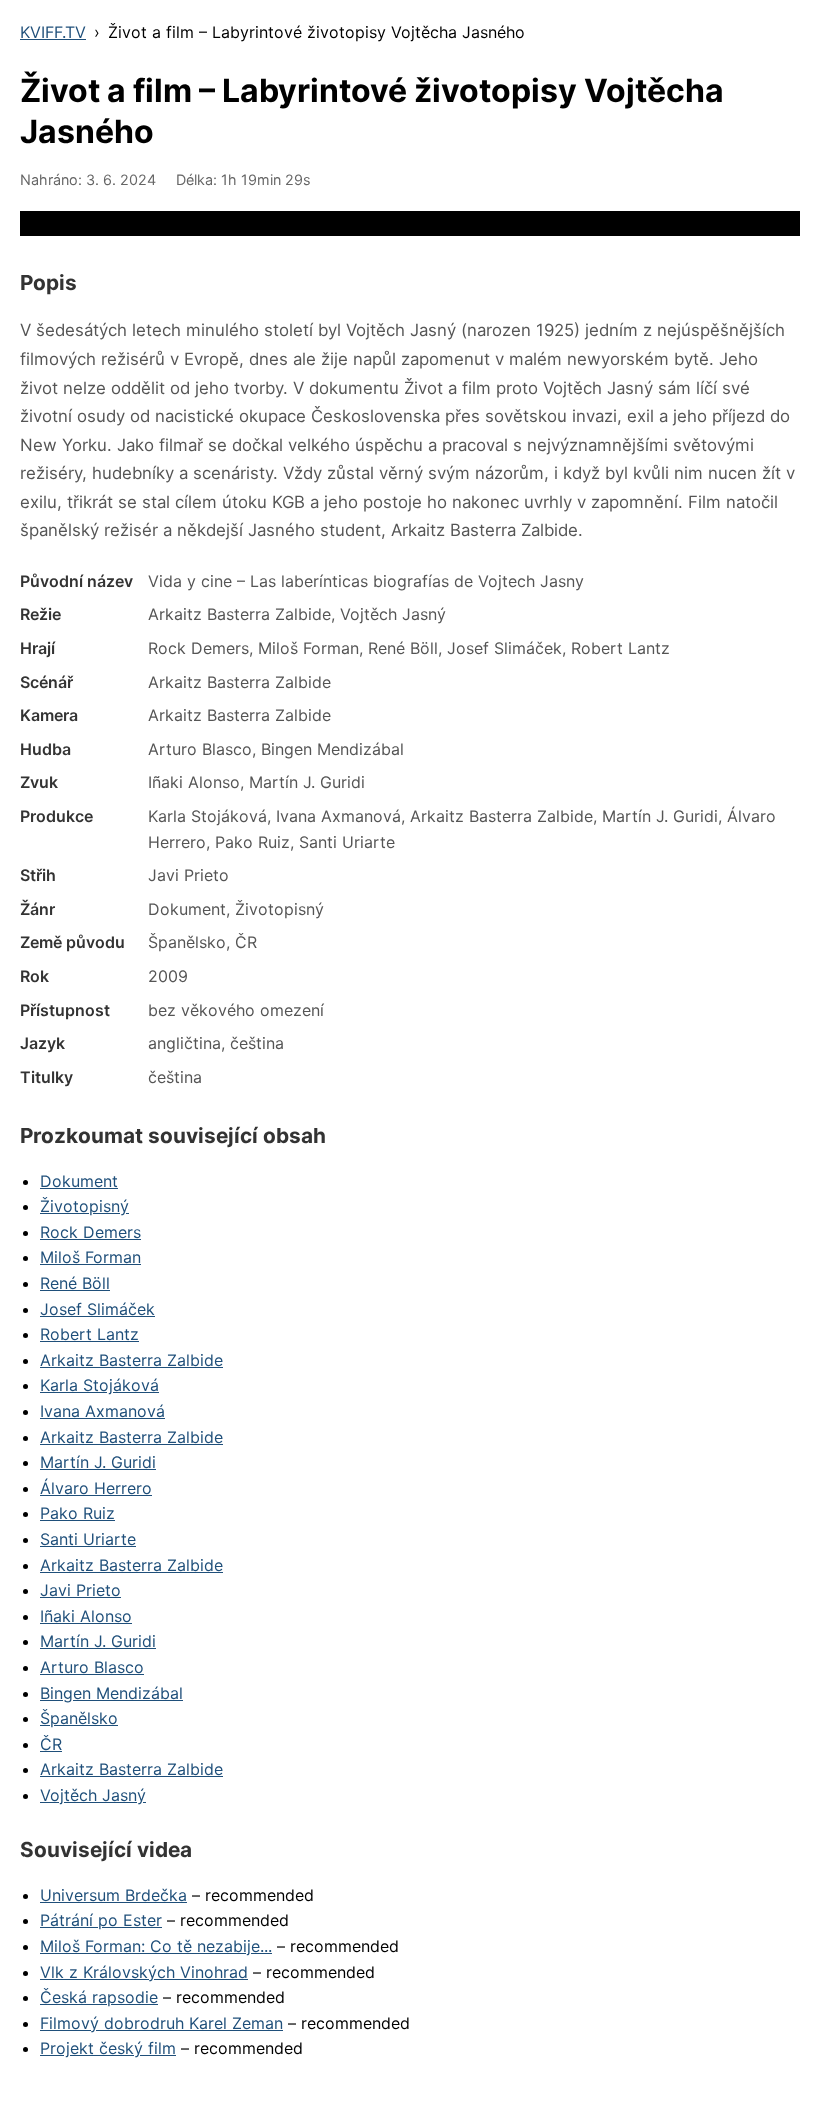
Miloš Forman (90, 1257)
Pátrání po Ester (101, 1920)
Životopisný (84, 1206)
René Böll (75, 1283)
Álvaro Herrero (96, 1488)
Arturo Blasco (92, 1667)
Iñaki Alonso (86, 1616)
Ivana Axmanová (102, 1411)
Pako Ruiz (77, 1513)
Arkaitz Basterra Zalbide (131, 1360)
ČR (51, 1744)
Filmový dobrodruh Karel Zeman (161, 2023)
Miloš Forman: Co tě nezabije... (156, 1946)
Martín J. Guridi (98, 1462)
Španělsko (79, 1718)
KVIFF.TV (53, 32)
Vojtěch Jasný (93, 1795)
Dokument (79, 1181)
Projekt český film (108, 2048)
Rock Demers (90, 1232)
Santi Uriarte (88, 1539)
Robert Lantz (89, 1334)
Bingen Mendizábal (111, 1693)
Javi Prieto (80, 1590)
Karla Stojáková (99, 1385)
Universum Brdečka (113, 1895)
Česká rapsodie (99, 1997)
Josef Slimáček (97, 1309)
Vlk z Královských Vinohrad (144, 1972)
